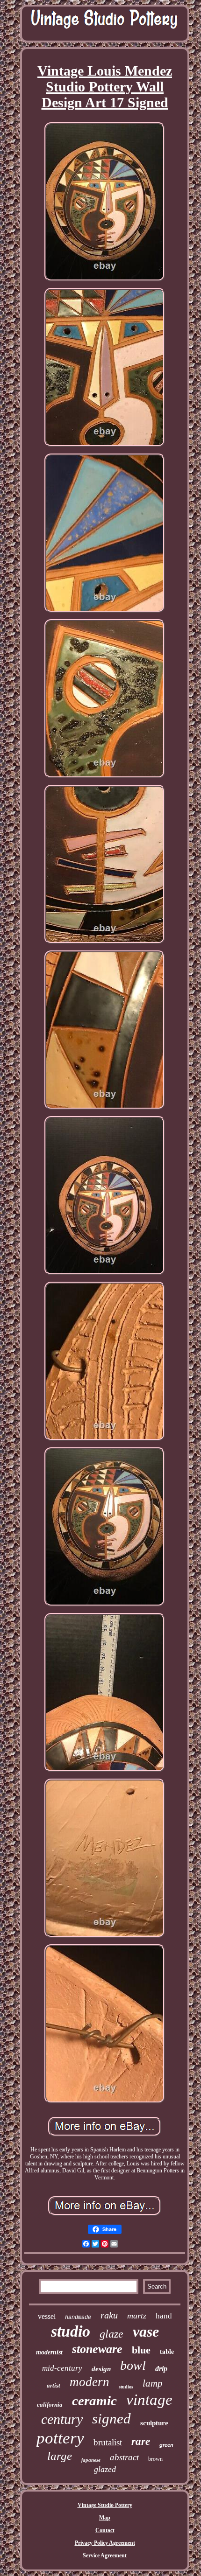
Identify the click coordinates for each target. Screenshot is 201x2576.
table (167, 2351)
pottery (60, 2438)
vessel (47, 2316)
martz (137, 2316)
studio (71, 2331)
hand (164, 2316)
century (62, 2419)
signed (111, 2419)
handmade (78, 2318)
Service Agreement (105, 2555)
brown (155, 2459)
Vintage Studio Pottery (105, 2505)
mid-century (62, 2368)
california (50, 2405)
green (166, 2445)
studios (126, 2387)
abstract (124, 2457)
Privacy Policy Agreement (105, 2543)
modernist (49, 2352)
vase (146, 2332)
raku (109, 2315)
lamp (153, 2383)
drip (161, 2369)
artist (54, 2385)
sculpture (154, 2423)
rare (141, 2441)
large (60, 2456)
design (101, 2369)
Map (105, 2518)
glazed (105, 2469)
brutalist (108, 2442)
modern (90, 2382)
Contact (105, 2530)
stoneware (97, 2349)
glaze (111, 2334)
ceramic (94, 2401)
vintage (149, 2400)
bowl (133, 2365)
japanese (91, 2460)
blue (141, 2350)
